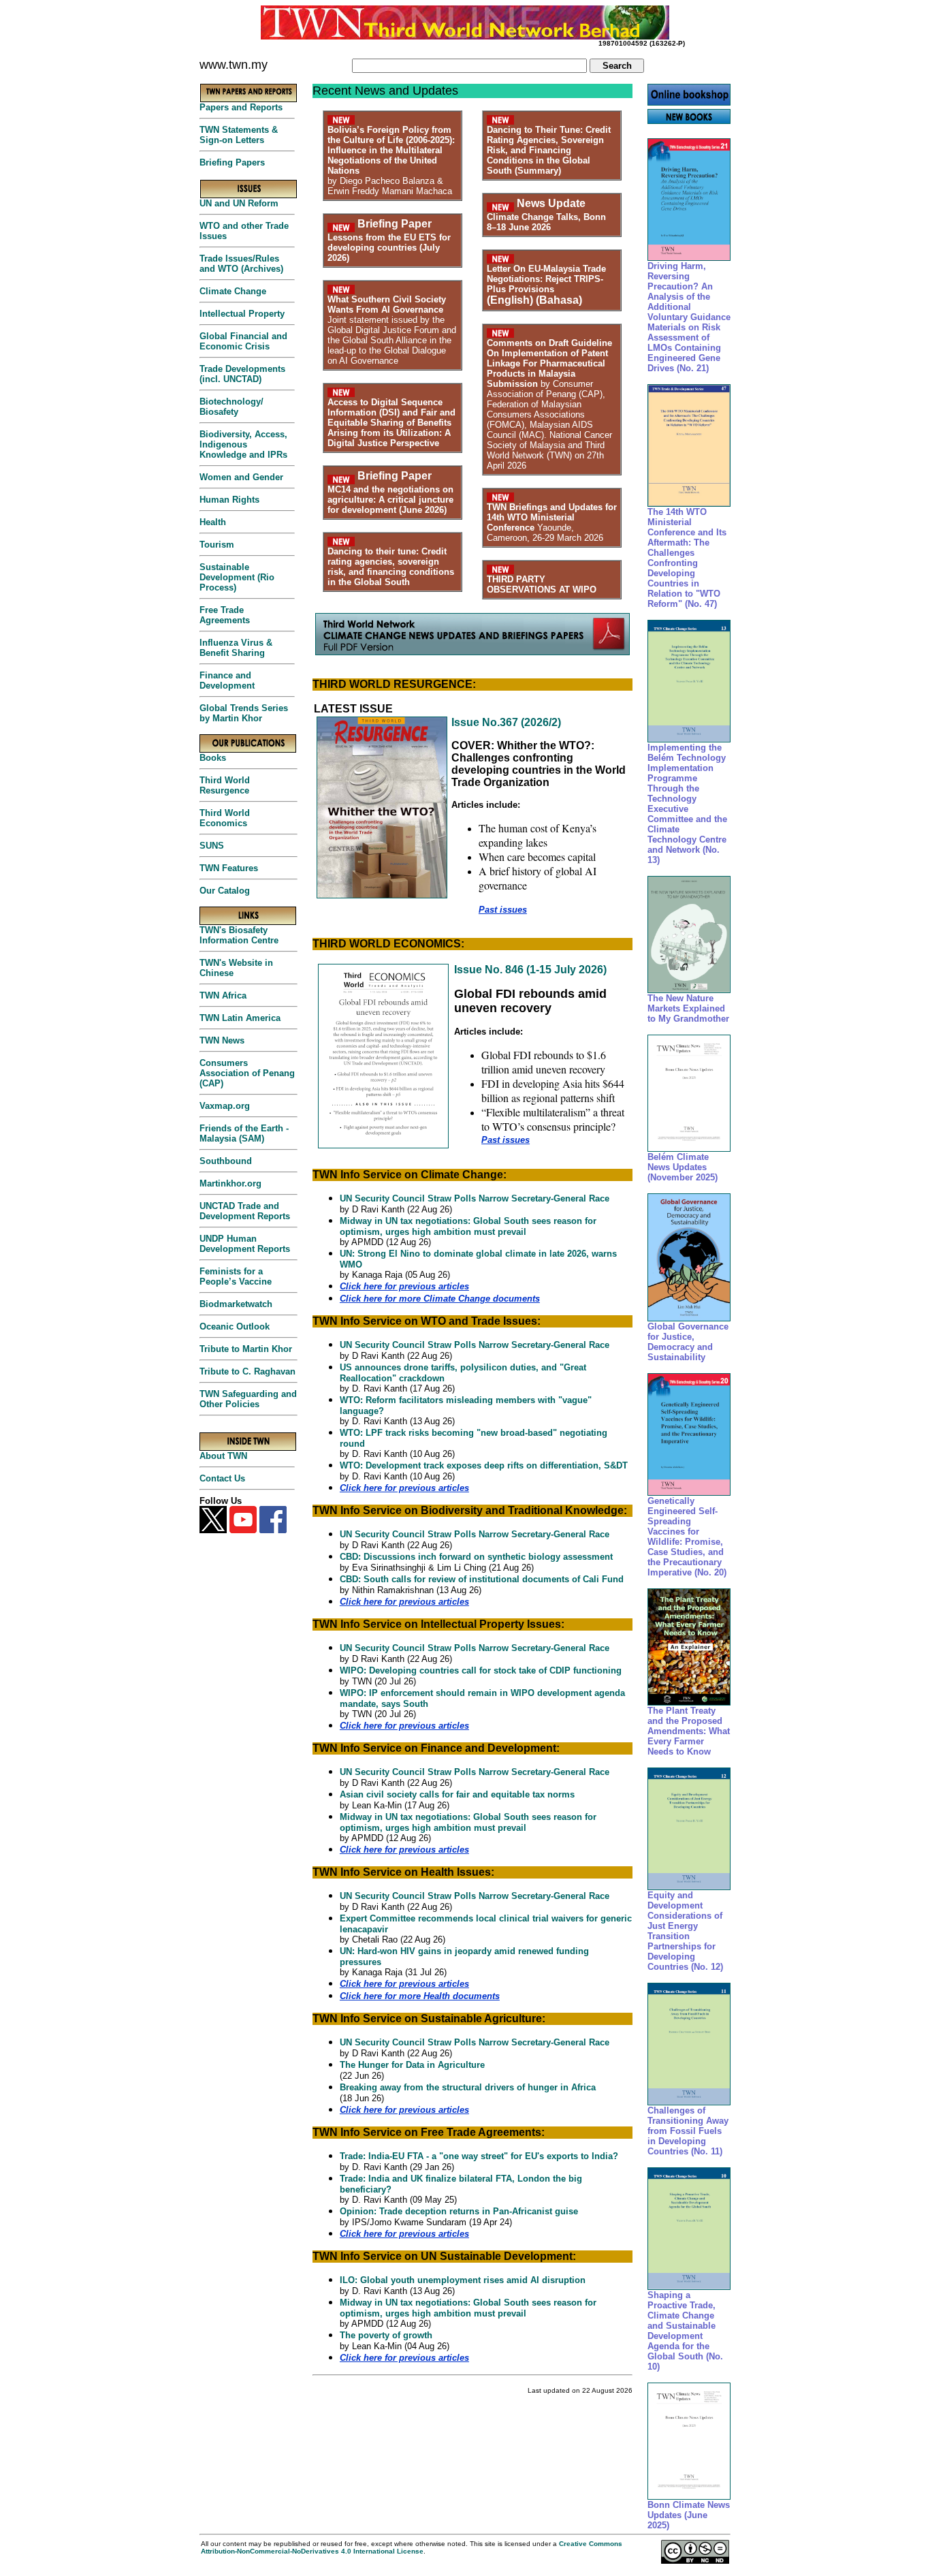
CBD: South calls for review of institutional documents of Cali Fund (482, 1579)
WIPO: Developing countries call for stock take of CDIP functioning (481, 1670)
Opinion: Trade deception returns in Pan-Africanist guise (459, 2211)
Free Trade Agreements (225, 615)
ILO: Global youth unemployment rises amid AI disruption (463, 2280)
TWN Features (229, 868)
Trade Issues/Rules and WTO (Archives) (241, 264)
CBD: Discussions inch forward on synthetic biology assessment (476, 1557)
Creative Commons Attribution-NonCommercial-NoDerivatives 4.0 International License (412, 2547)
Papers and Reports (241, 107)
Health (213, 522)
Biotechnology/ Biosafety (231, 407)
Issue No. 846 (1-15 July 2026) (530, 970)
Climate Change (233, 291)
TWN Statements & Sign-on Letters (239, 135)
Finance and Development (227, 680)
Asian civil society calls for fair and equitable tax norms (457, 1794)
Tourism (217, 545)
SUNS (212, 846)
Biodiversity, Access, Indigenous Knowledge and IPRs (243, 444)
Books (213, 758)
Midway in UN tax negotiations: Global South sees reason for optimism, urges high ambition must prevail (468, 1226)
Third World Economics (225, 818)
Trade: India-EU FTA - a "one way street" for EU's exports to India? (479, 2156)
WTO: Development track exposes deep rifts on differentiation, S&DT (484, 1465)
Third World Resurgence (225, 785)
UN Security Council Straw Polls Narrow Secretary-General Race (475, 1198)
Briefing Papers (232, 162)
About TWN (223, 1456)
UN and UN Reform (239, 203)
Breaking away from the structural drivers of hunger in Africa (468, 2087)
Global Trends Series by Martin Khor (244, 713)
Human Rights (229, 500)
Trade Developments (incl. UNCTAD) (242, 374)
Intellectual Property (242, 314)
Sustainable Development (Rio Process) (237, 577)
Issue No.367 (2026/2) (506, 722)
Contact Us (222, 1478)
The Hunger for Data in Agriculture (412, 2065)
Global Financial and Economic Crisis (243, 341)
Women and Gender (241, 477)
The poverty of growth (386, 2335)
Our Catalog (225, 891)
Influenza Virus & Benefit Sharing (236, 648)
